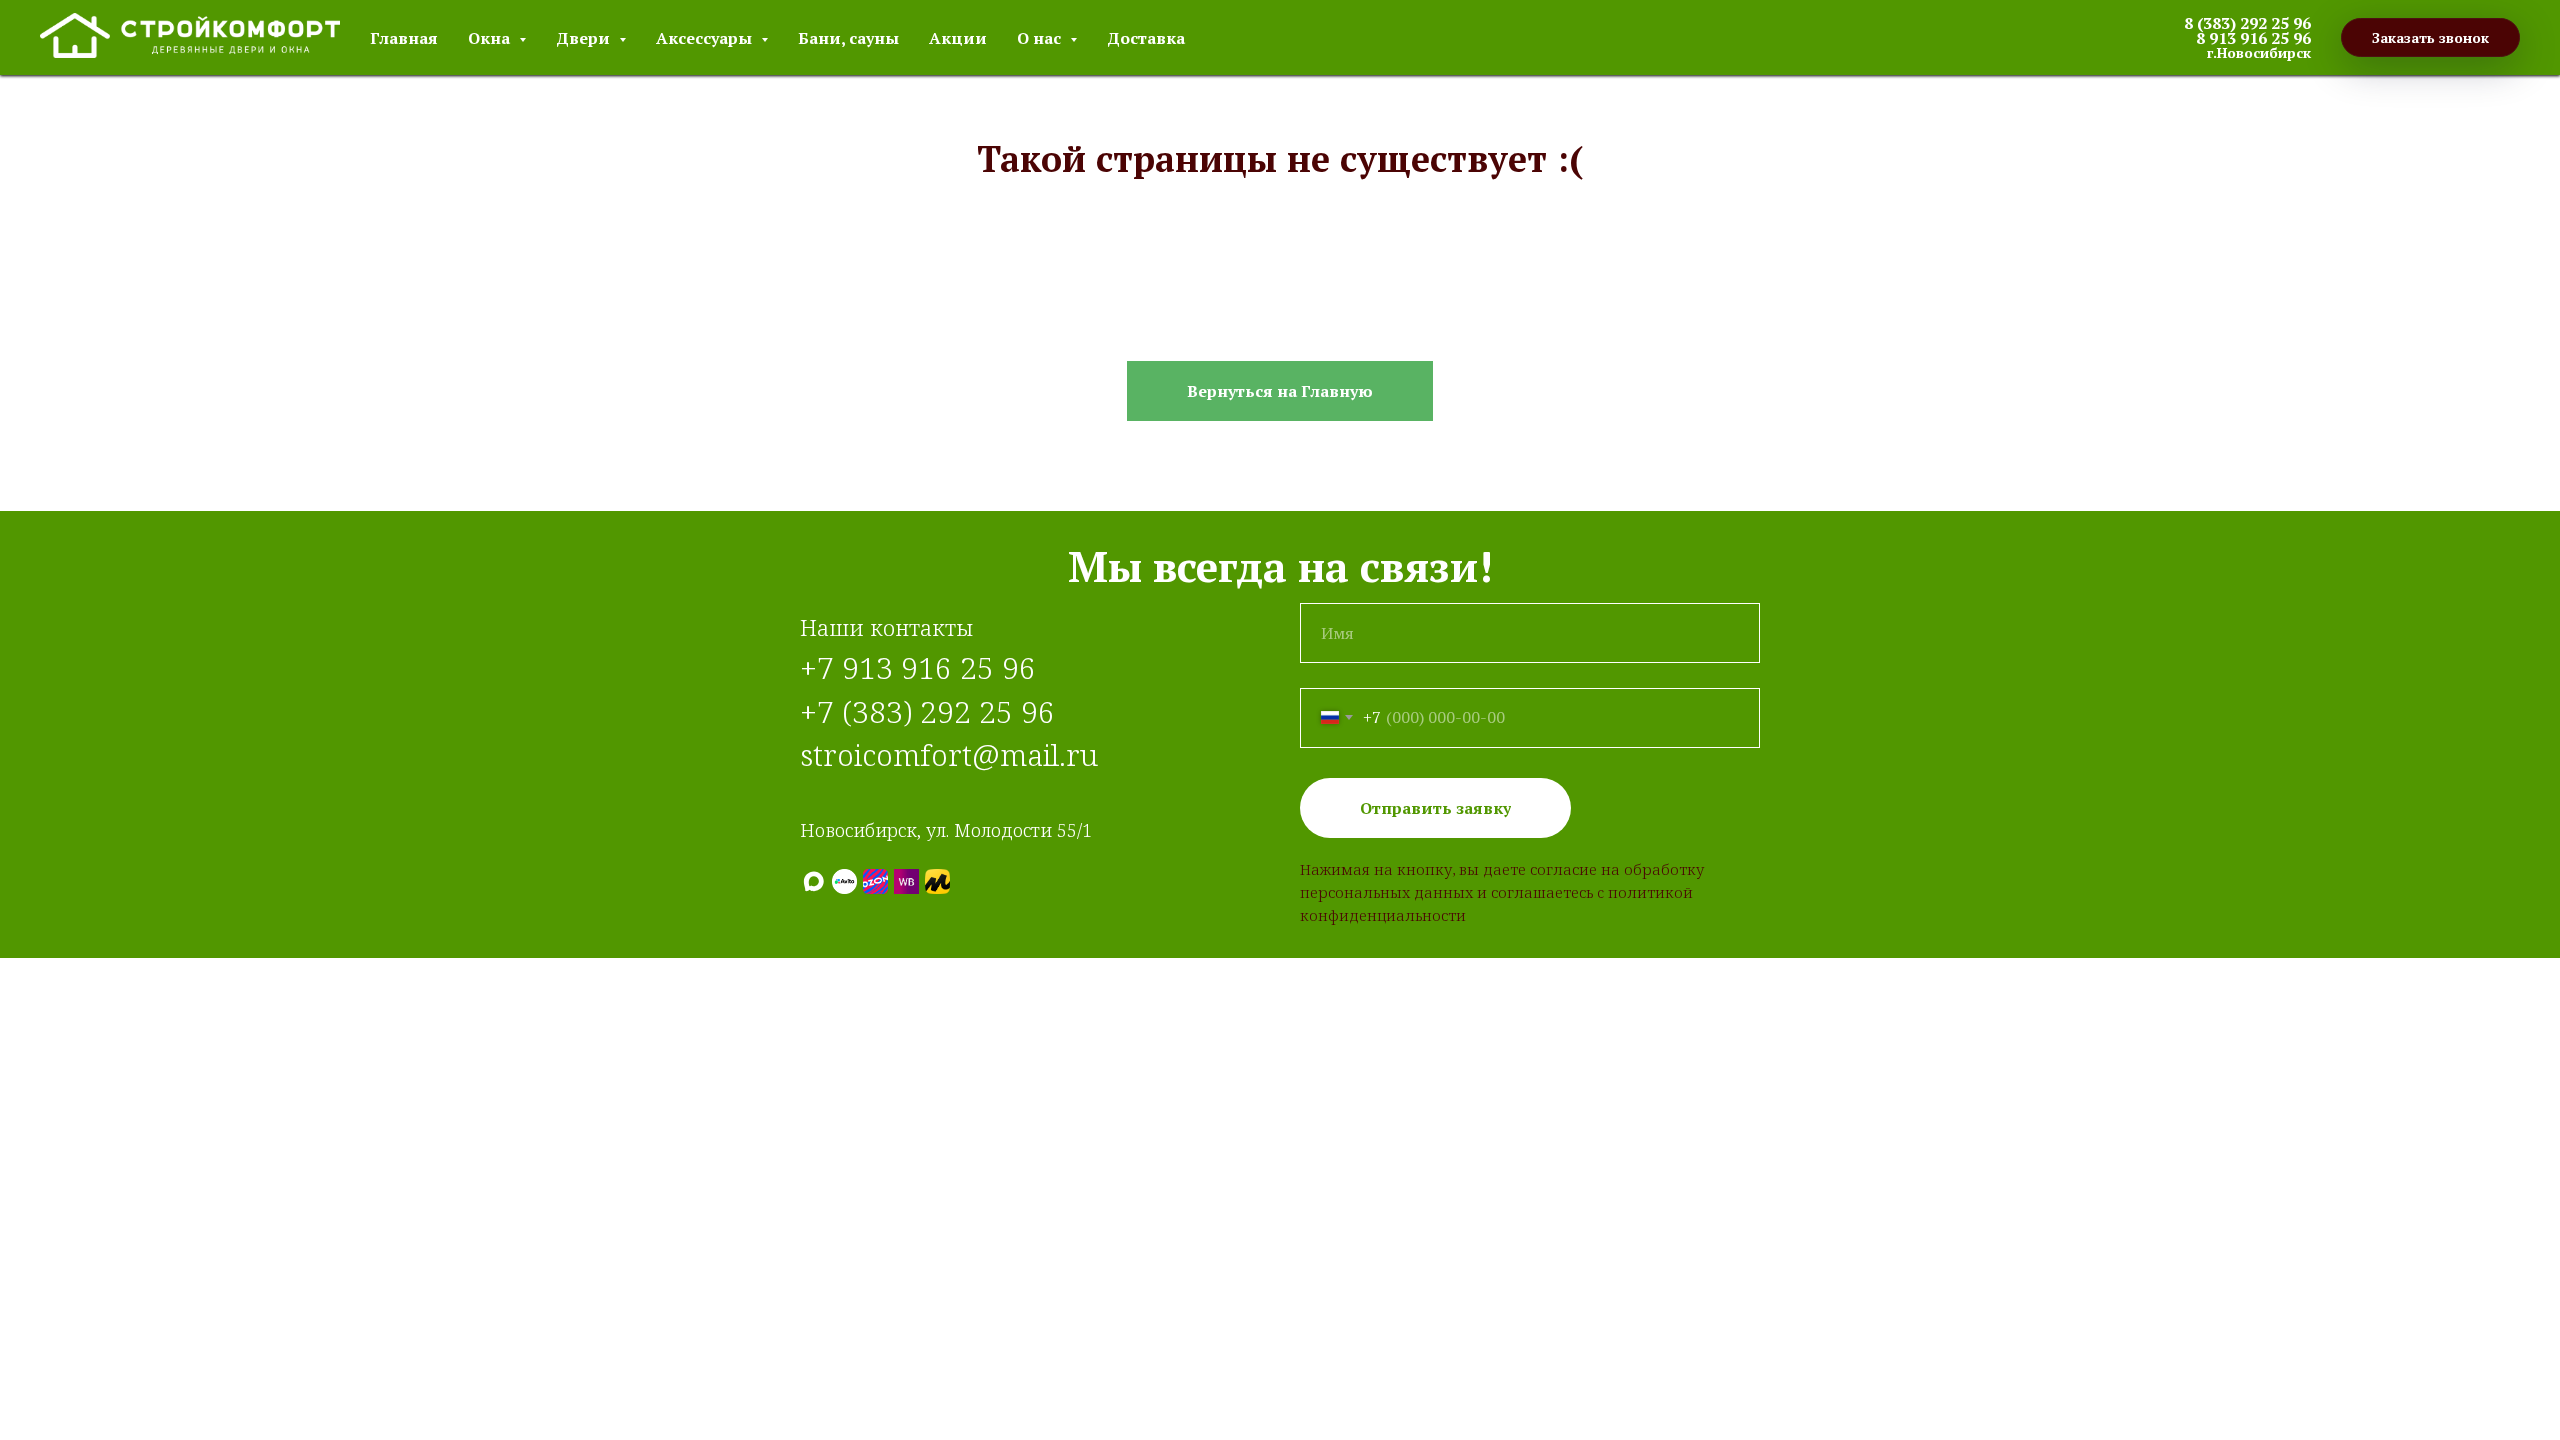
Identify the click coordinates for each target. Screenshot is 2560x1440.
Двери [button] (585, 38)
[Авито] (844, 881)
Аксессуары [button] (706, 38)
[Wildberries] (906, 881)
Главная (404, 38)
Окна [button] (491, 38)
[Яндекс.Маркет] (937, 881)
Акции (958, 38)
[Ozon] (875, 881)
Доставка (1146, 38)
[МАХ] (813, 881)
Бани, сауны (848, 38)
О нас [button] (1041, 38)
